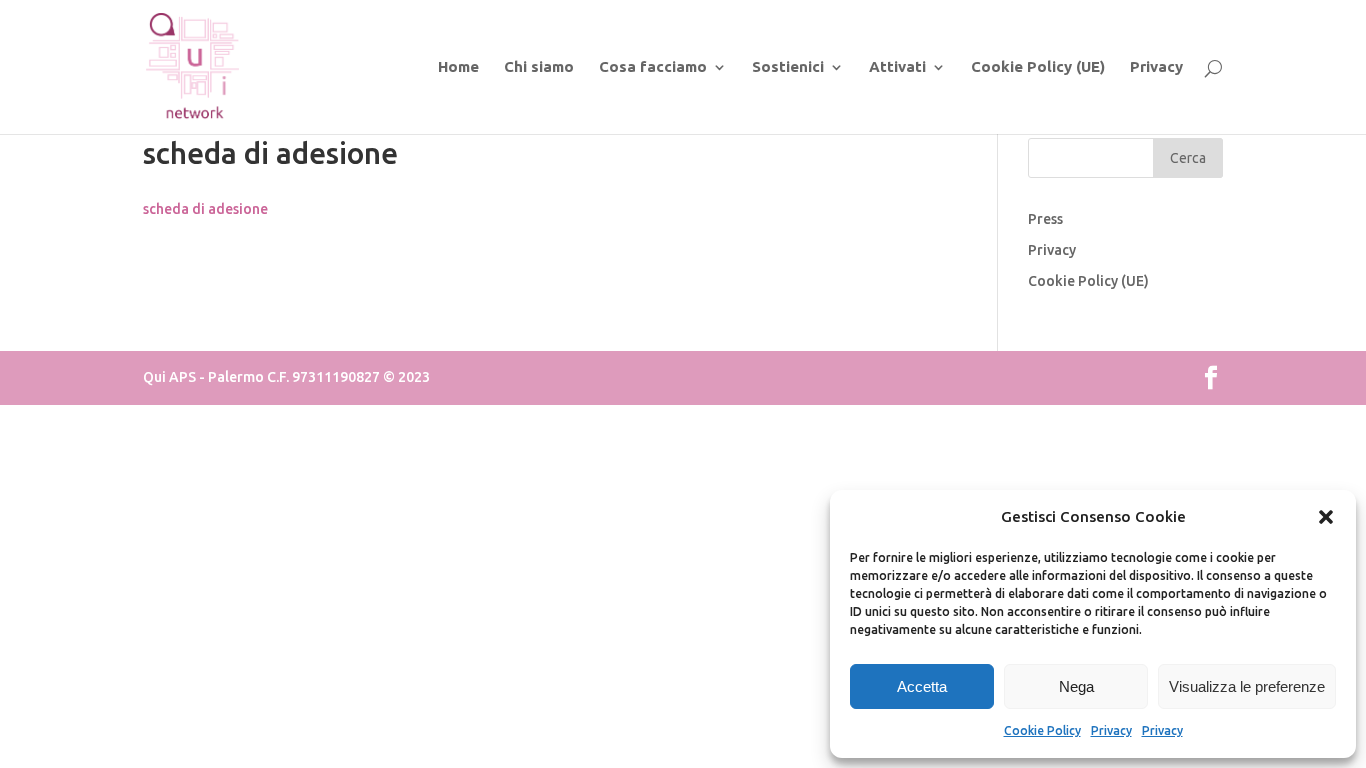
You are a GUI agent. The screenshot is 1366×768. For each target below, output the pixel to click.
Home (458, 67)
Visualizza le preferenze (1247, 686)
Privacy (1111, 730)
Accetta (922, 686)
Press (1045, 219)
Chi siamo (539, 67)
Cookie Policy (1042, 730)
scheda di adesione (205, 209)
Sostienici (788, 67)
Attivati (897, 67)
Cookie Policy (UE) (1038, 67)
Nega (1076, 686)
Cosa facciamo (653, 67)
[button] (1326, 517)
